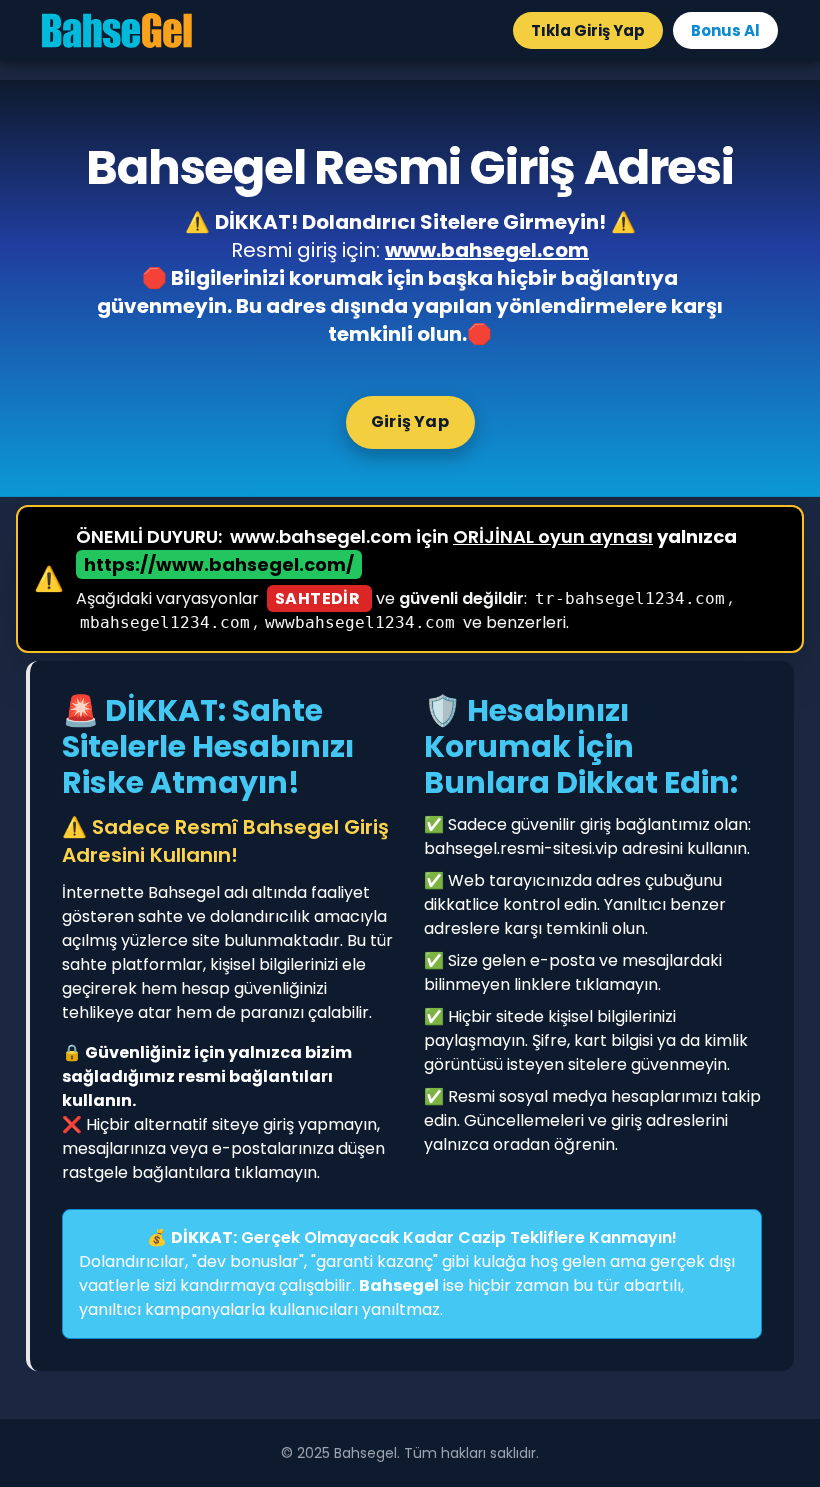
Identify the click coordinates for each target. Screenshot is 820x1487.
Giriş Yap (410, 421)
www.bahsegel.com (487, 250)
